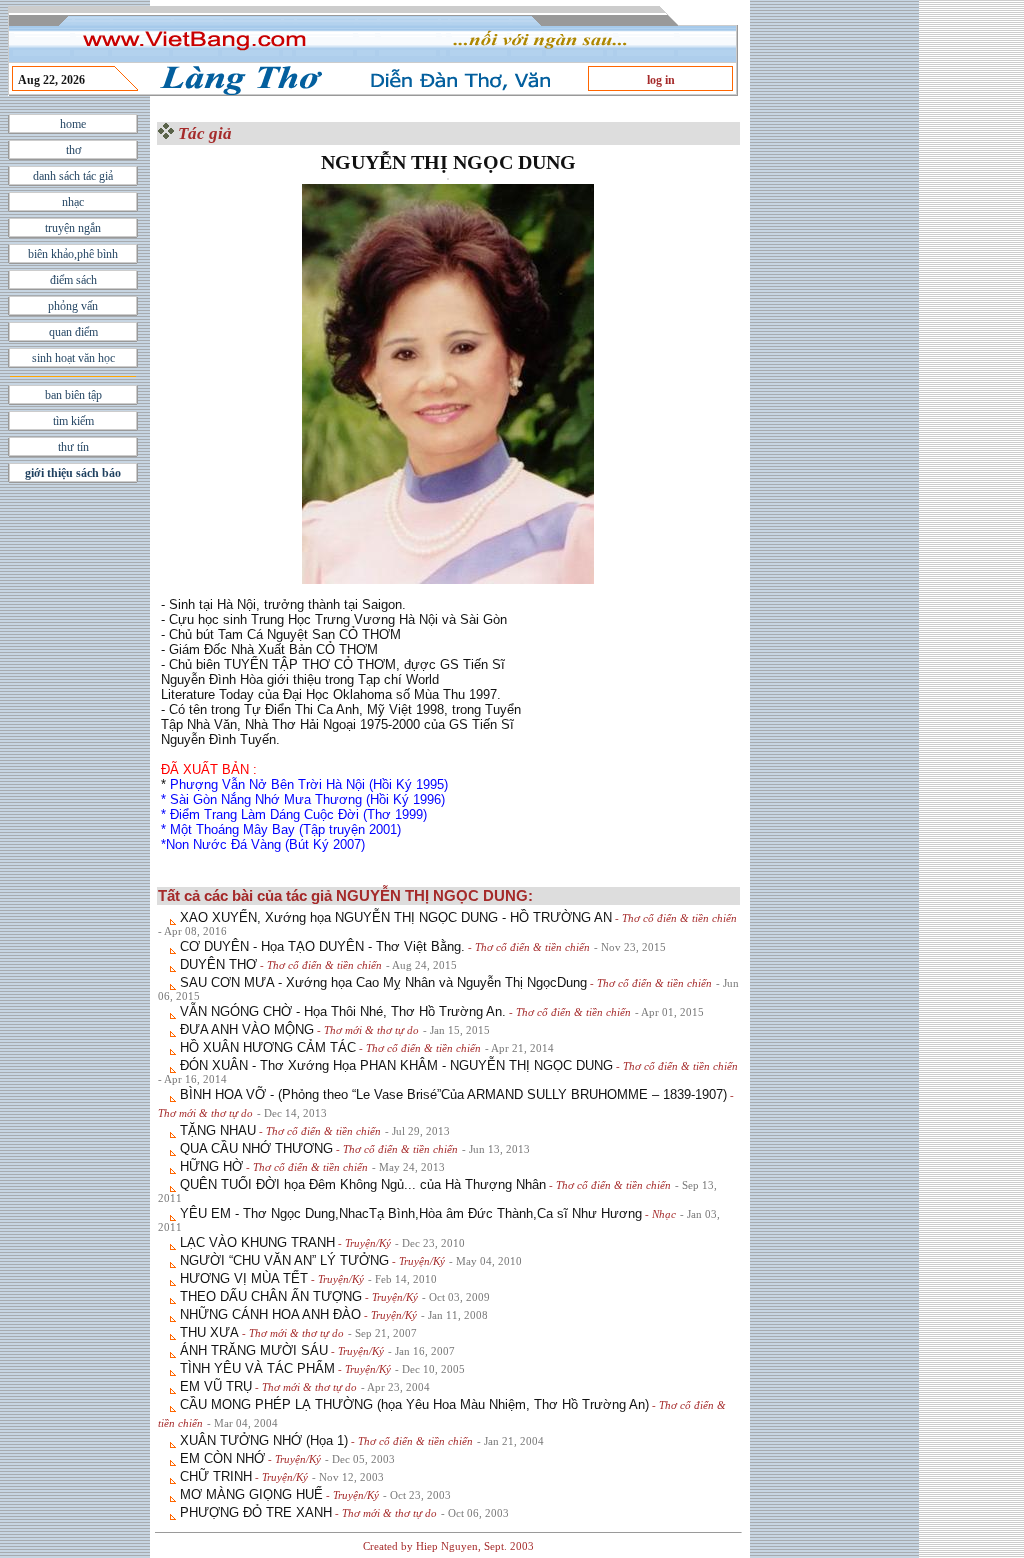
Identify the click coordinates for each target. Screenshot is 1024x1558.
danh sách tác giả (73, 176)
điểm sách (73, 280)
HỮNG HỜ (211, 1166)
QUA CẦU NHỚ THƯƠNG (256, 1148)
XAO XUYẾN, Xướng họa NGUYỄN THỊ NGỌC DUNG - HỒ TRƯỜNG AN (396, 917)
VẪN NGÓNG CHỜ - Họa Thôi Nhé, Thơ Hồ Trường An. (343, 1011)
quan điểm (73, 332)
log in (661, 80)
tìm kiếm (73, 421)
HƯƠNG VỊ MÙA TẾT (244, 1278)
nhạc (73, 202)
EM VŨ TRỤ (216, 1386)
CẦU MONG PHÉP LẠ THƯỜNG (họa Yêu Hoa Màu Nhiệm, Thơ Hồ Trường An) (414, 1404)
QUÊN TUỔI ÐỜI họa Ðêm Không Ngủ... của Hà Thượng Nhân (363, 1184)
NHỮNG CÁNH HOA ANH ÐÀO (270, 1314)
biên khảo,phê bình (73, 254)
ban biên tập (73, 395)
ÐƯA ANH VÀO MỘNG (247, 1029)
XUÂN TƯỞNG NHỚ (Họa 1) (264, 1440)
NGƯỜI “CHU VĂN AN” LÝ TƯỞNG (284, 1260)
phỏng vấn (73, 306)
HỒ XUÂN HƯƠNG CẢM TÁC (268, 1047)
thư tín (73, 447)
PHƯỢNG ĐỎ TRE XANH (256, 1512)
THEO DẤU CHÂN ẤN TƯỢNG (271, 1296)
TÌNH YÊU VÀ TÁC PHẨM (257, 1368)
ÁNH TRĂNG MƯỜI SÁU (254, 1350)
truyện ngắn (73, 228)
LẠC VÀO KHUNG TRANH (257, 1242)
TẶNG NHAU (218, 1130)
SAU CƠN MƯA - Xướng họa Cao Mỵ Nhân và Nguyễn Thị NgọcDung (383, 982)
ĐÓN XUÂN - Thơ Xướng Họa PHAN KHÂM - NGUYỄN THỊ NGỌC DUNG (396, 1065)
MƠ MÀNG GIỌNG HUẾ (251, 1494)
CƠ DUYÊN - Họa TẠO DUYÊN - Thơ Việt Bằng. (322, 946)
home (73, 124)
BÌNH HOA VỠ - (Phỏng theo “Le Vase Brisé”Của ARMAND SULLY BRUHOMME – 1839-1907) (453, 1094)
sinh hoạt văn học (73, 358)
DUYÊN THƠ (218, 964)
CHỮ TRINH (216, 1476)
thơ (73, 150)
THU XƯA (209, 1332)
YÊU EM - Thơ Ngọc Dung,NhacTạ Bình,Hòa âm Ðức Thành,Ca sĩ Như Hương (411, 1213)
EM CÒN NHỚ (222, 1458)
